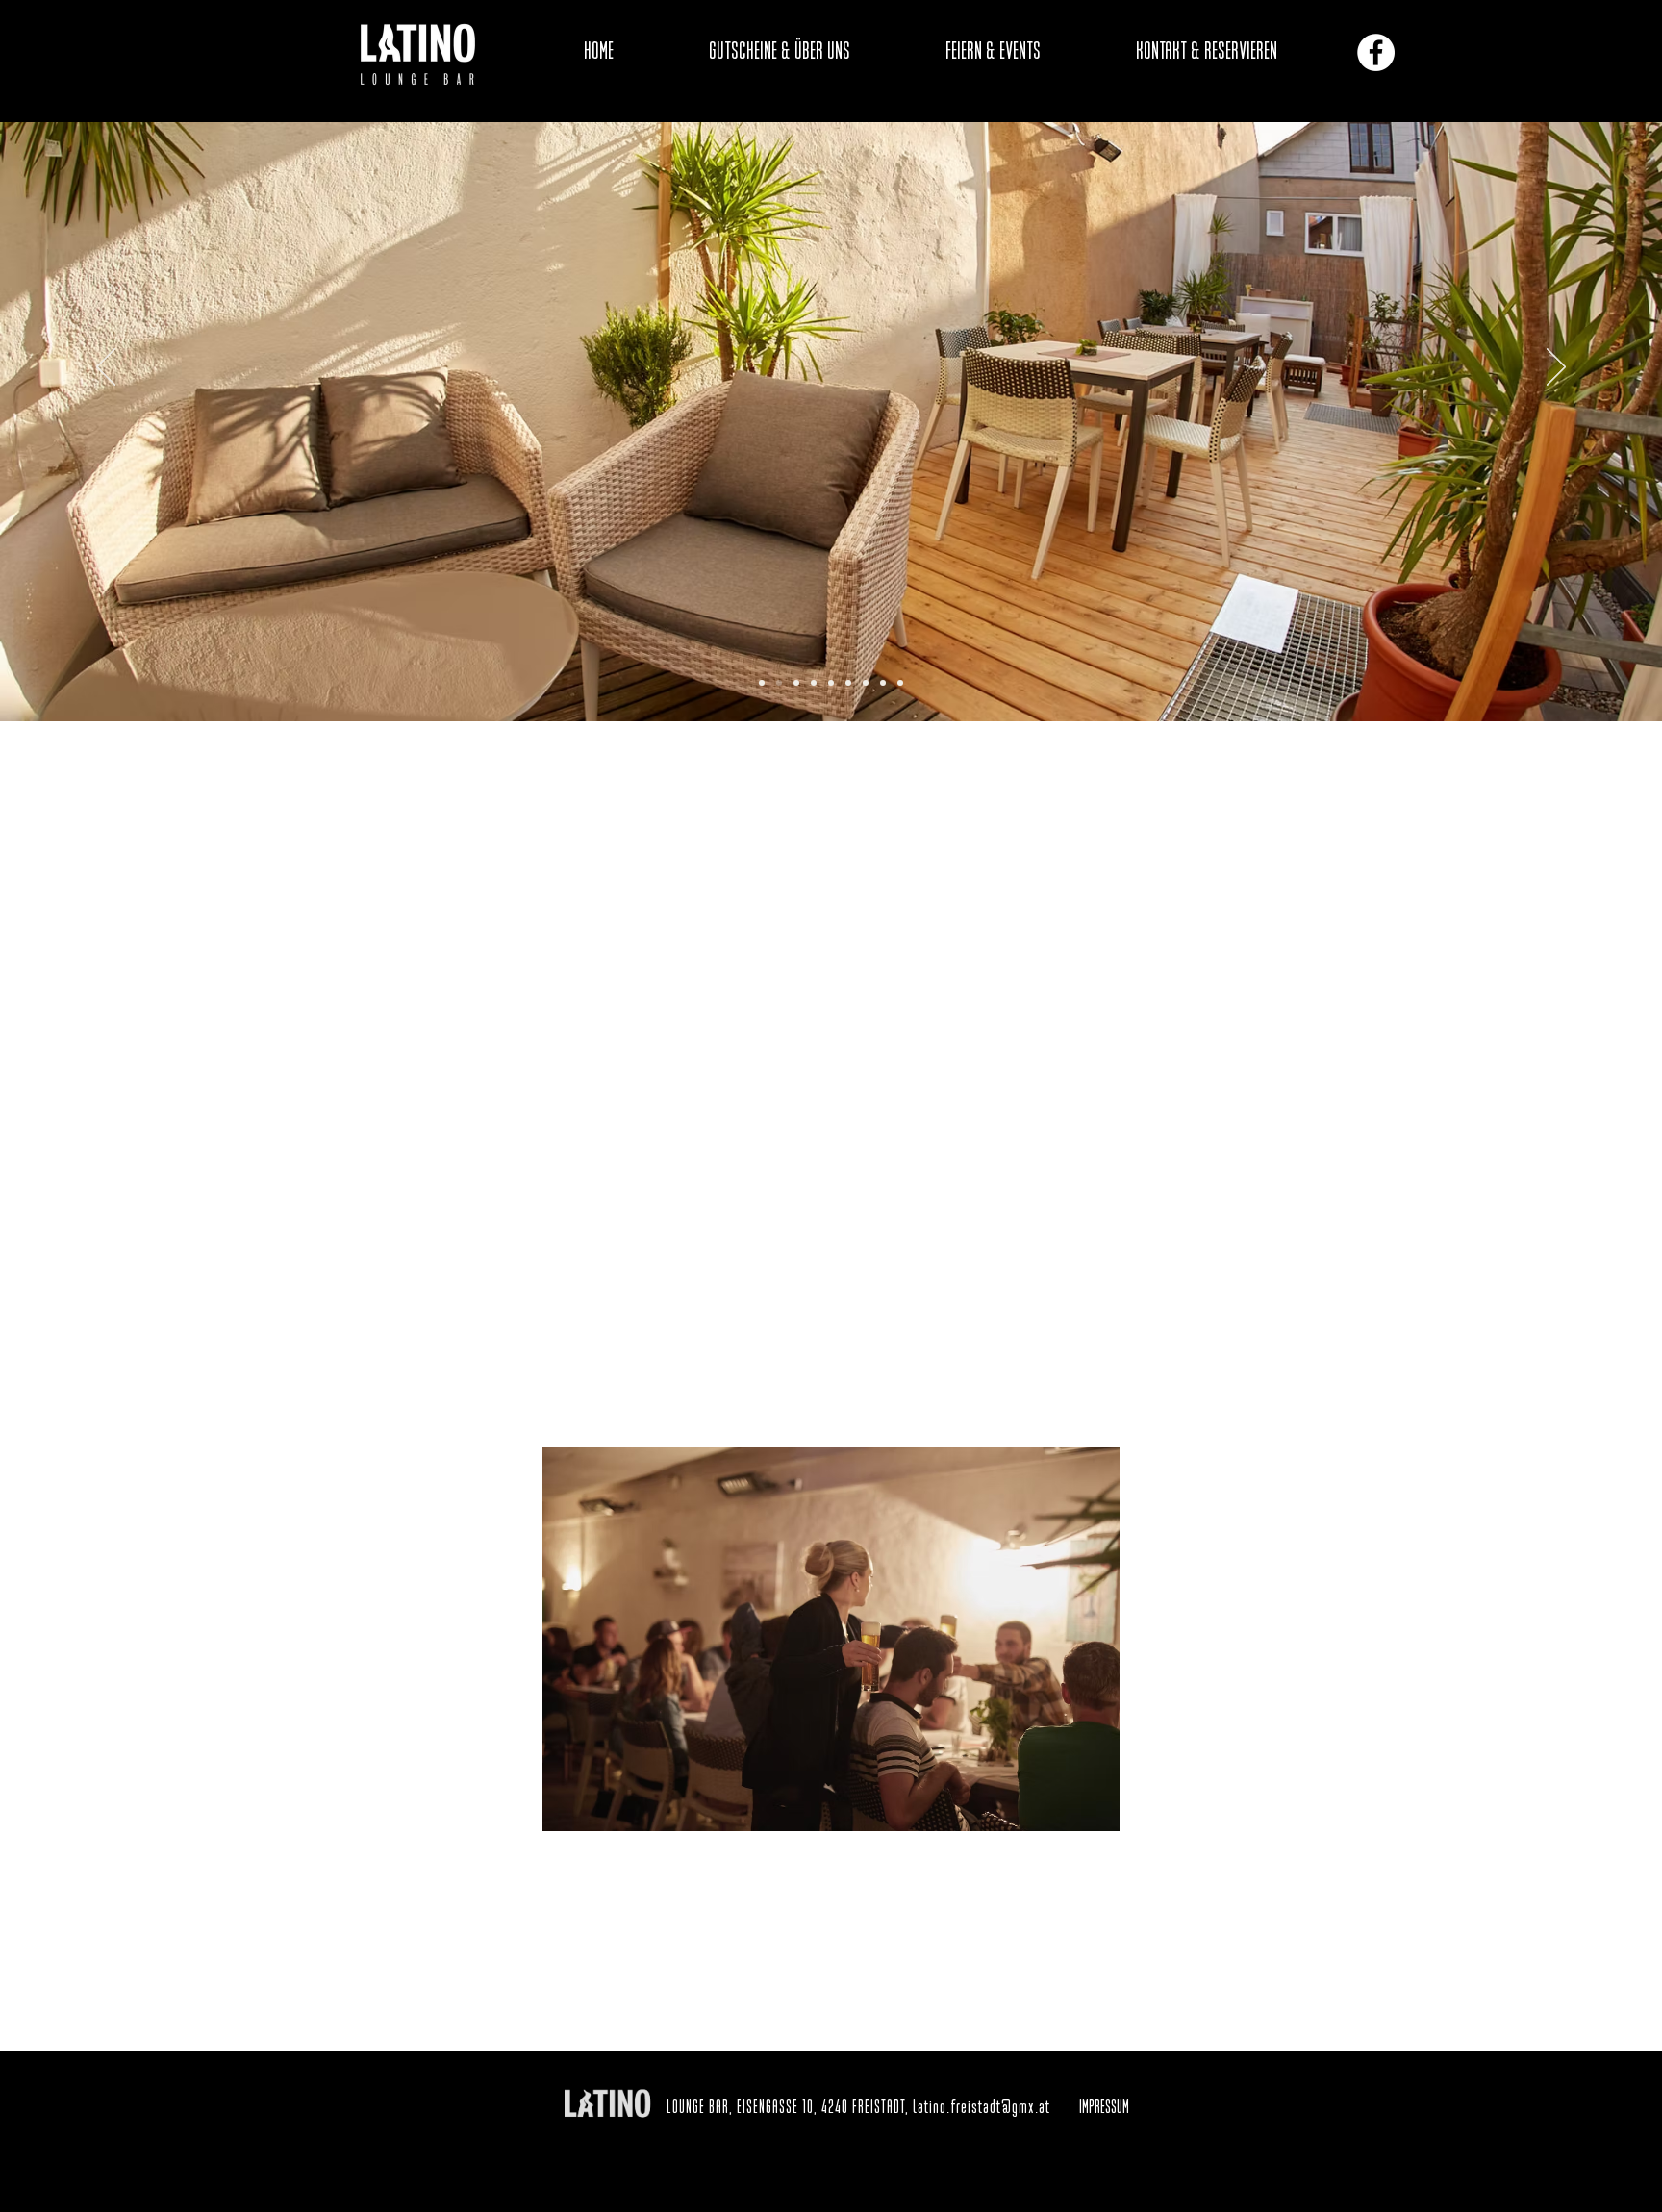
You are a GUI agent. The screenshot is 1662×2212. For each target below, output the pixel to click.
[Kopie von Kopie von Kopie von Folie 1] (814, 683)
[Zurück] (106, 368)
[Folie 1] (762, 683)
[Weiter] (1556, 368)
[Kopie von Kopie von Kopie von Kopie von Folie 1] (831, 683)
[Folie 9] (900, 683)
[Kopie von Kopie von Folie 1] (796, 683)
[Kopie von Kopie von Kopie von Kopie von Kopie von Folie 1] (848, 683)
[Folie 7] (866, 683)
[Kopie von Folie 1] (779, 683)
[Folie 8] (883, 683)
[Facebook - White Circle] (1376, 52)
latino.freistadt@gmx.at (982, 2108)
